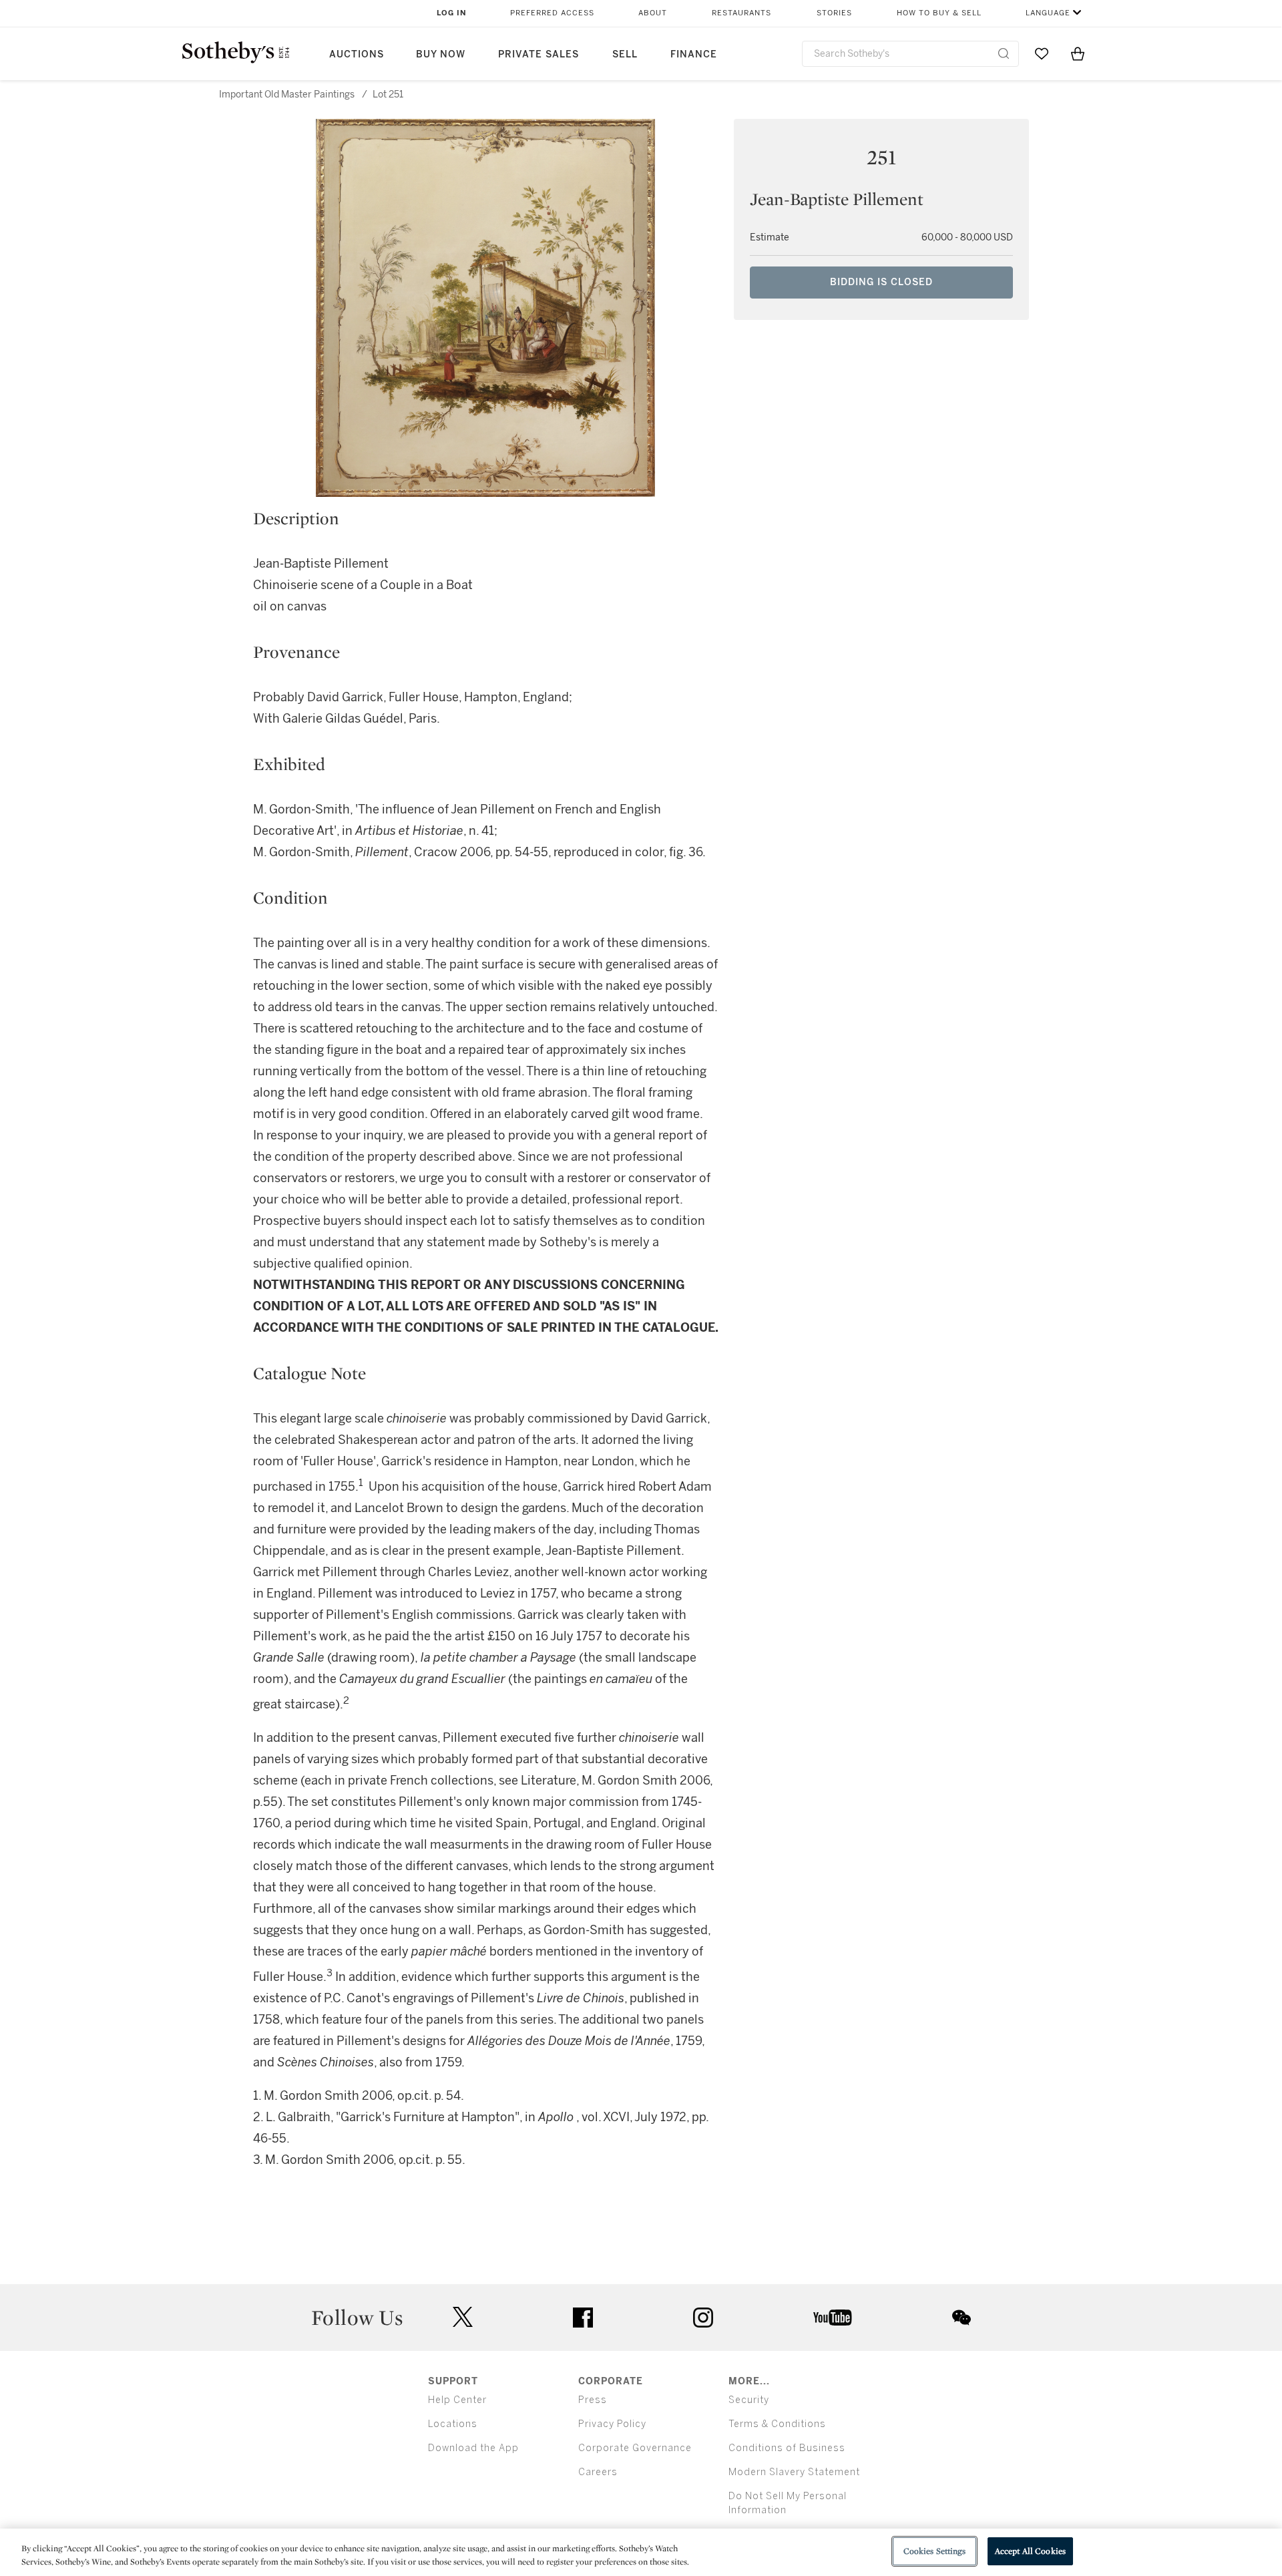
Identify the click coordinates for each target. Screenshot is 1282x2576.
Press (593, 2400)
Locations (453, 2424)
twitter (463, 2317)
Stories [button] (834, 13)
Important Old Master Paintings (287, 95)
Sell (625, 54)
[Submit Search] (1004, 53)
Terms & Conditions (777, 2424)
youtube (833, 2318)
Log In (452, 13)
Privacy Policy (612, 2424)
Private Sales (539, 54)
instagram (703, 2318)
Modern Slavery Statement (794, 2472)
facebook (583, 2318)
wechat (961, 2318)
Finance (694, 54)
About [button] (653, 13)
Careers (598, 2472)
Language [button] (1048, 13)
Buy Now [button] (441, 54)
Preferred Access (552, 13)
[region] (641, 2552)
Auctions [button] (357, 54)
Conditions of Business (787, 2448)
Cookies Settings (934, 2551)
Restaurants (741, 13)
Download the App (473, 2448)
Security (749, 2400)
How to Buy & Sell (939, 13)
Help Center (457, 2400)
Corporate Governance (635, 2448)
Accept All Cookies (1030, 2551)
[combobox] (910, 54)
